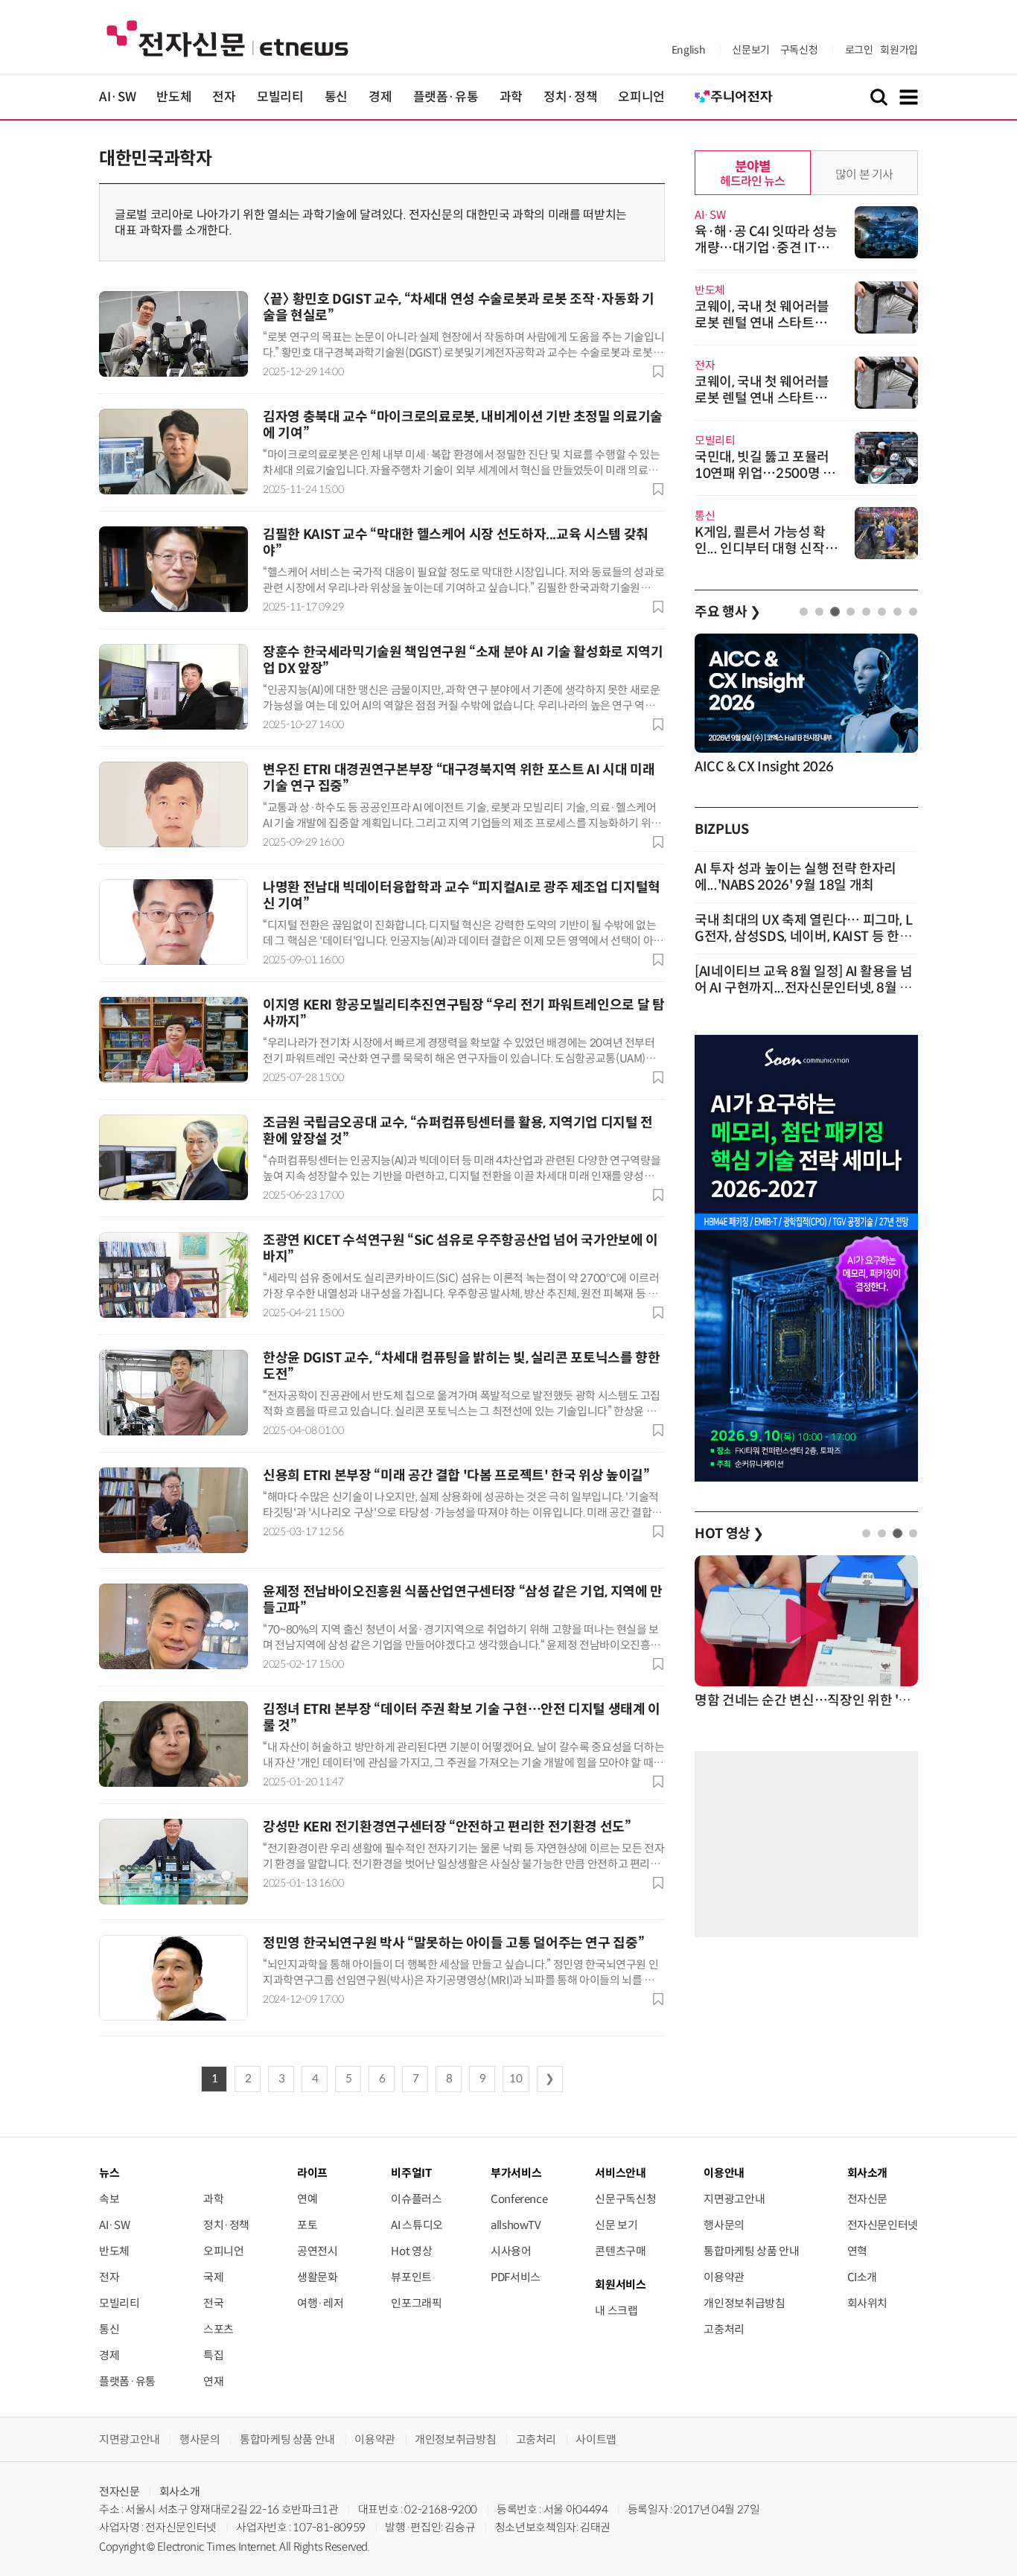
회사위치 (868, 2303)
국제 (213, 2277)
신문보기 (751, 50)
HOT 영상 (729, 1534)
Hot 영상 (411, 2251)
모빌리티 (280, 97)
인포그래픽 (416, 2303)
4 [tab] (851, 612)
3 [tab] (835, 612)
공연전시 (318, 2251)
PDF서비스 (516, 2277)
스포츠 (219, 2329)
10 (516, 2079)
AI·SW (117, 97)
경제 (380, 97)
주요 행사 (727, 612)
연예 (307, 2199)
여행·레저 (320, 2303)
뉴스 (109, 2173)
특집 (213, 2355)
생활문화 (318, 2277)
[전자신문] (227, 38)
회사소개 (180, 2491)
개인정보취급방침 (744, 2303)
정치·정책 (570, 97)
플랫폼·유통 (446, 97)
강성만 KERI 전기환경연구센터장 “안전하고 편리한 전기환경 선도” (447, 1827)
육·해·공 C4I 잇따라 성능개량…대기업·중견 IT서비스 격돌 (766, 248)
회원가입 (899, 50)
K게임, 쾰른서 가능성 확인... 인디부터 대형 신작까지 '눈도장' (766, 549)
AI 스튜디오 (417, 2225)
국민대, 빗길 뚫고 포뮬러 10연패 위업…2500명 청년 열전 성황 (765, 474)
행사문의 (724, 2225)
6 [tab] (882, 612)
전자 (224, 97)
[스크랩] (658, 372)
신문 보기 (616, 2225)
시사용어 (511, 2251)
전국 (213, 2303)
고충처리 (724, 2329)
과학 (511, 97)
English (688, 50)
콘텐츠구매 (620, 2251)
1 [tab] (804, 612)
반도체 (174, 97)
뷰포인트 (411, 2277)
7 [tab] (898, 612)
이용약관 (724, 2277)
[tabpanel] (806, 705)
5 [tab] (866, 612)
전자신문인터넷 (883, 2225)
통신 (336, 97)
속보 (109, 2199)
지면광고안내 (734, 2199)
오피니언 (641, 97)
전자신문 (868, 2199)
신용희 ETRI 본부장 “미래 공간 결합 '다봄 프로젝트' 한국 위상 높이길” (456, 1476)
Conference (519, 2199)
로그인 (859, 50)
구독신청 (799, 50)
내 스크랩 (616, 2311)
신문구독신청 (625, 2199)
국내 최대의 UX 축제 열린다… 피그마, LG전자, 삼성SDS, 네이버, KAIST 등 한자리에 (803, 937)
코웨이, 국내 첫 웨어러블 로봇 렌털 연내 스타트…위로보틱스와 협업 (767, 323)
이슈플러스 (416, 2199)
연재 (213, 2381)
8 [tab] (913, 612)
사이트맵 (596, 2439)
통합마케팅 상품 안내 (751, 2251)
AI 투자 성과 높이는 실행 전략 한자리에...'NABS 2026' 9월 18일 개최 (796, 877)
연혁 (857, 2251)
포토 (307, 2225)
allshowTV (516, 2225)
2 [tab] (819, 612)
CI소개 (863, 2277)
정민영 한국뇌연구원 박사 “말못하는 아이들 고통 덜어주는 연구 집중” (453, 1943)
